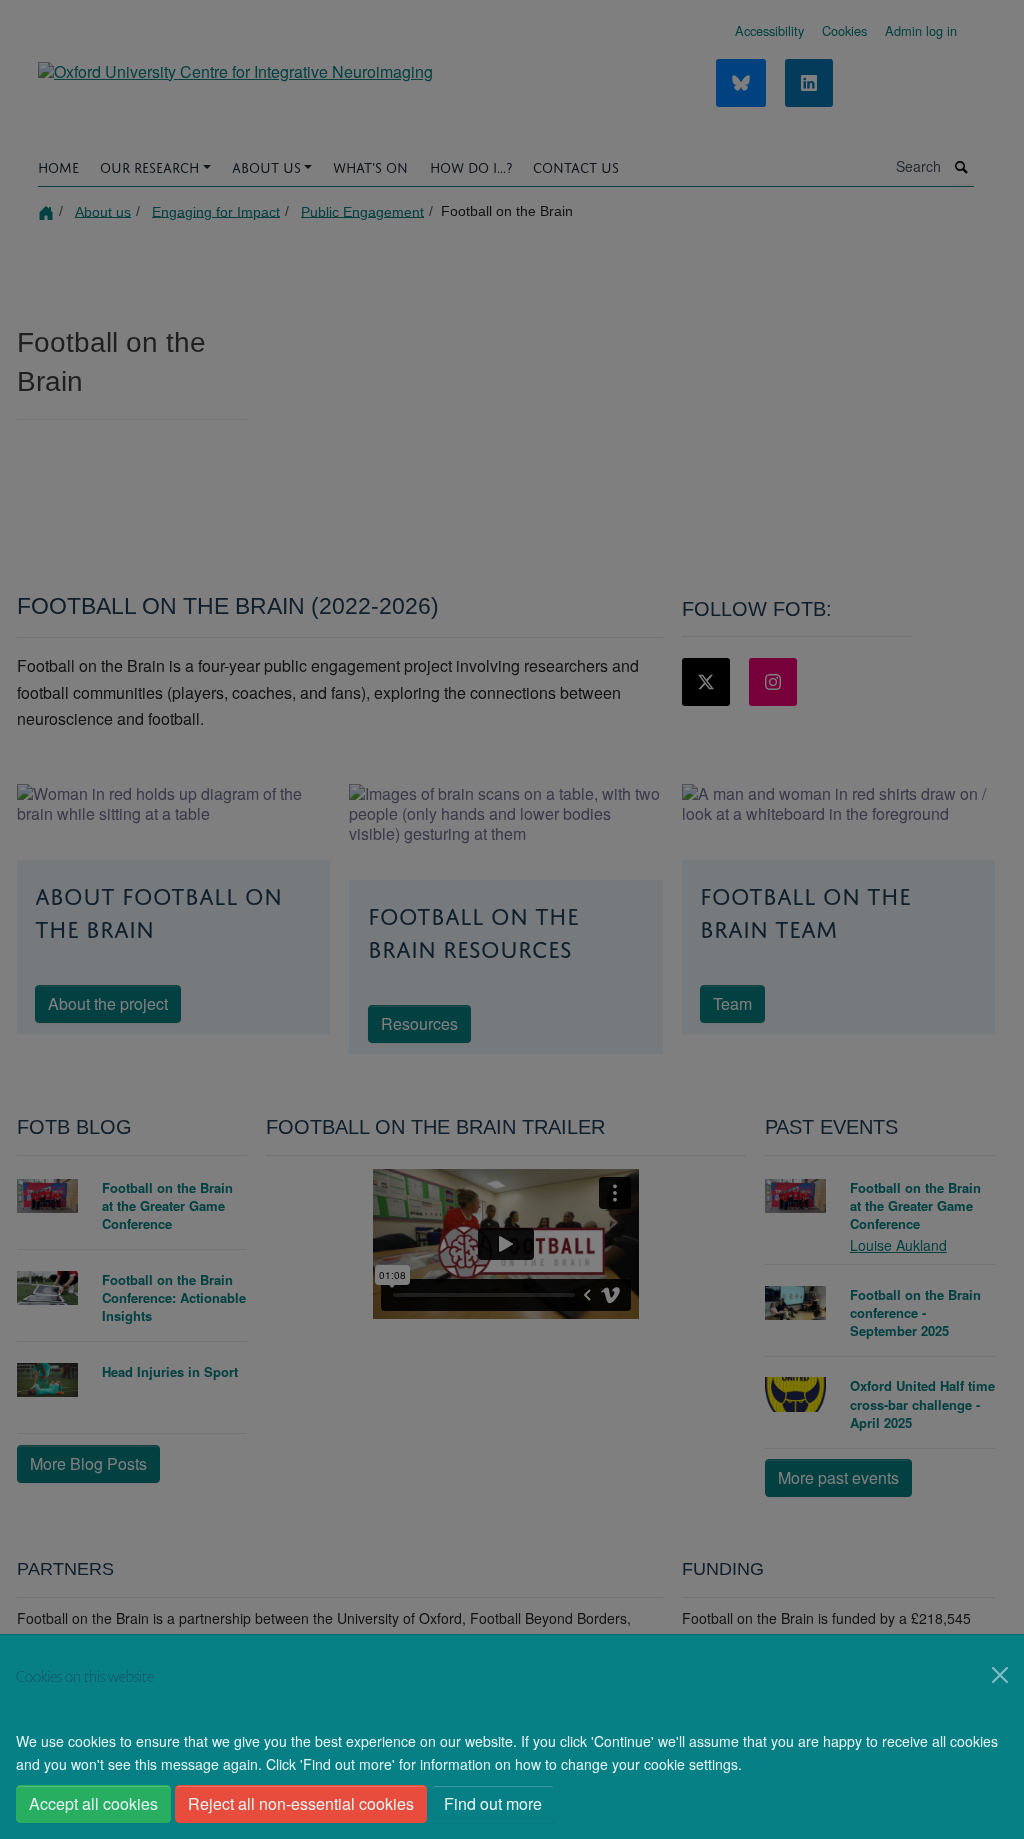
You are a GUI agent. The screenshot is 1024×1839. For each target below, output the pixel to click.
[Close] (1000, 1675)
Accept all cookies (93, 1803)
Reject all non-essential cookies (301, 1803)
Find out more (493, 1803)
